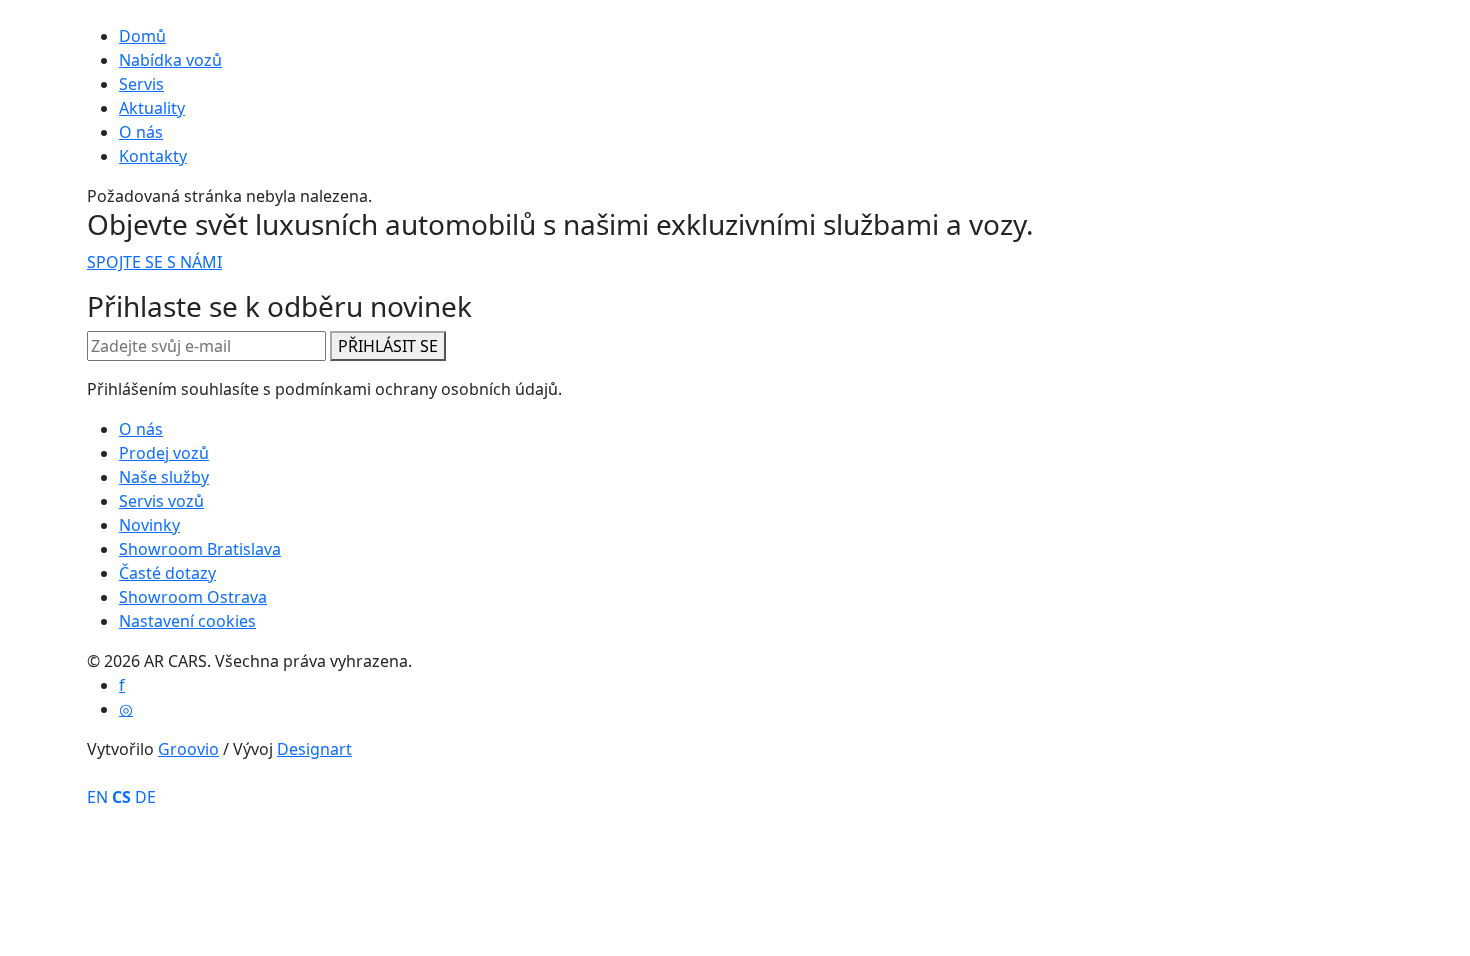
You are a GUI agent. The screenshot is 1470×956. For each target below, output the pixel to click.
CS (121, 797)
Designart (314, 749)
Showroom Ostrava (193, 597)
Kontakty (153, 156)
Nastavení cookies (187, 621)
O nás (141, 132)
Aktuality (152, 108)
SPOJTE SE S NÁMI (154, 262)
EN (97, 797)
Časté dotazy (167, 573)
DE (145, 797)
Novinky (149, 525)
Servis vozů (161, 501)
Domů (142, 36)
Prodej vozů (164, 453)
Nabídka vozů (170, 60)
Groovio (188, 749)
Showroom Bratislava (200, 549)
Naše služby (164, 477)
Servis (141, 84)
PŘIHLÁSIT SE (388, 346)
